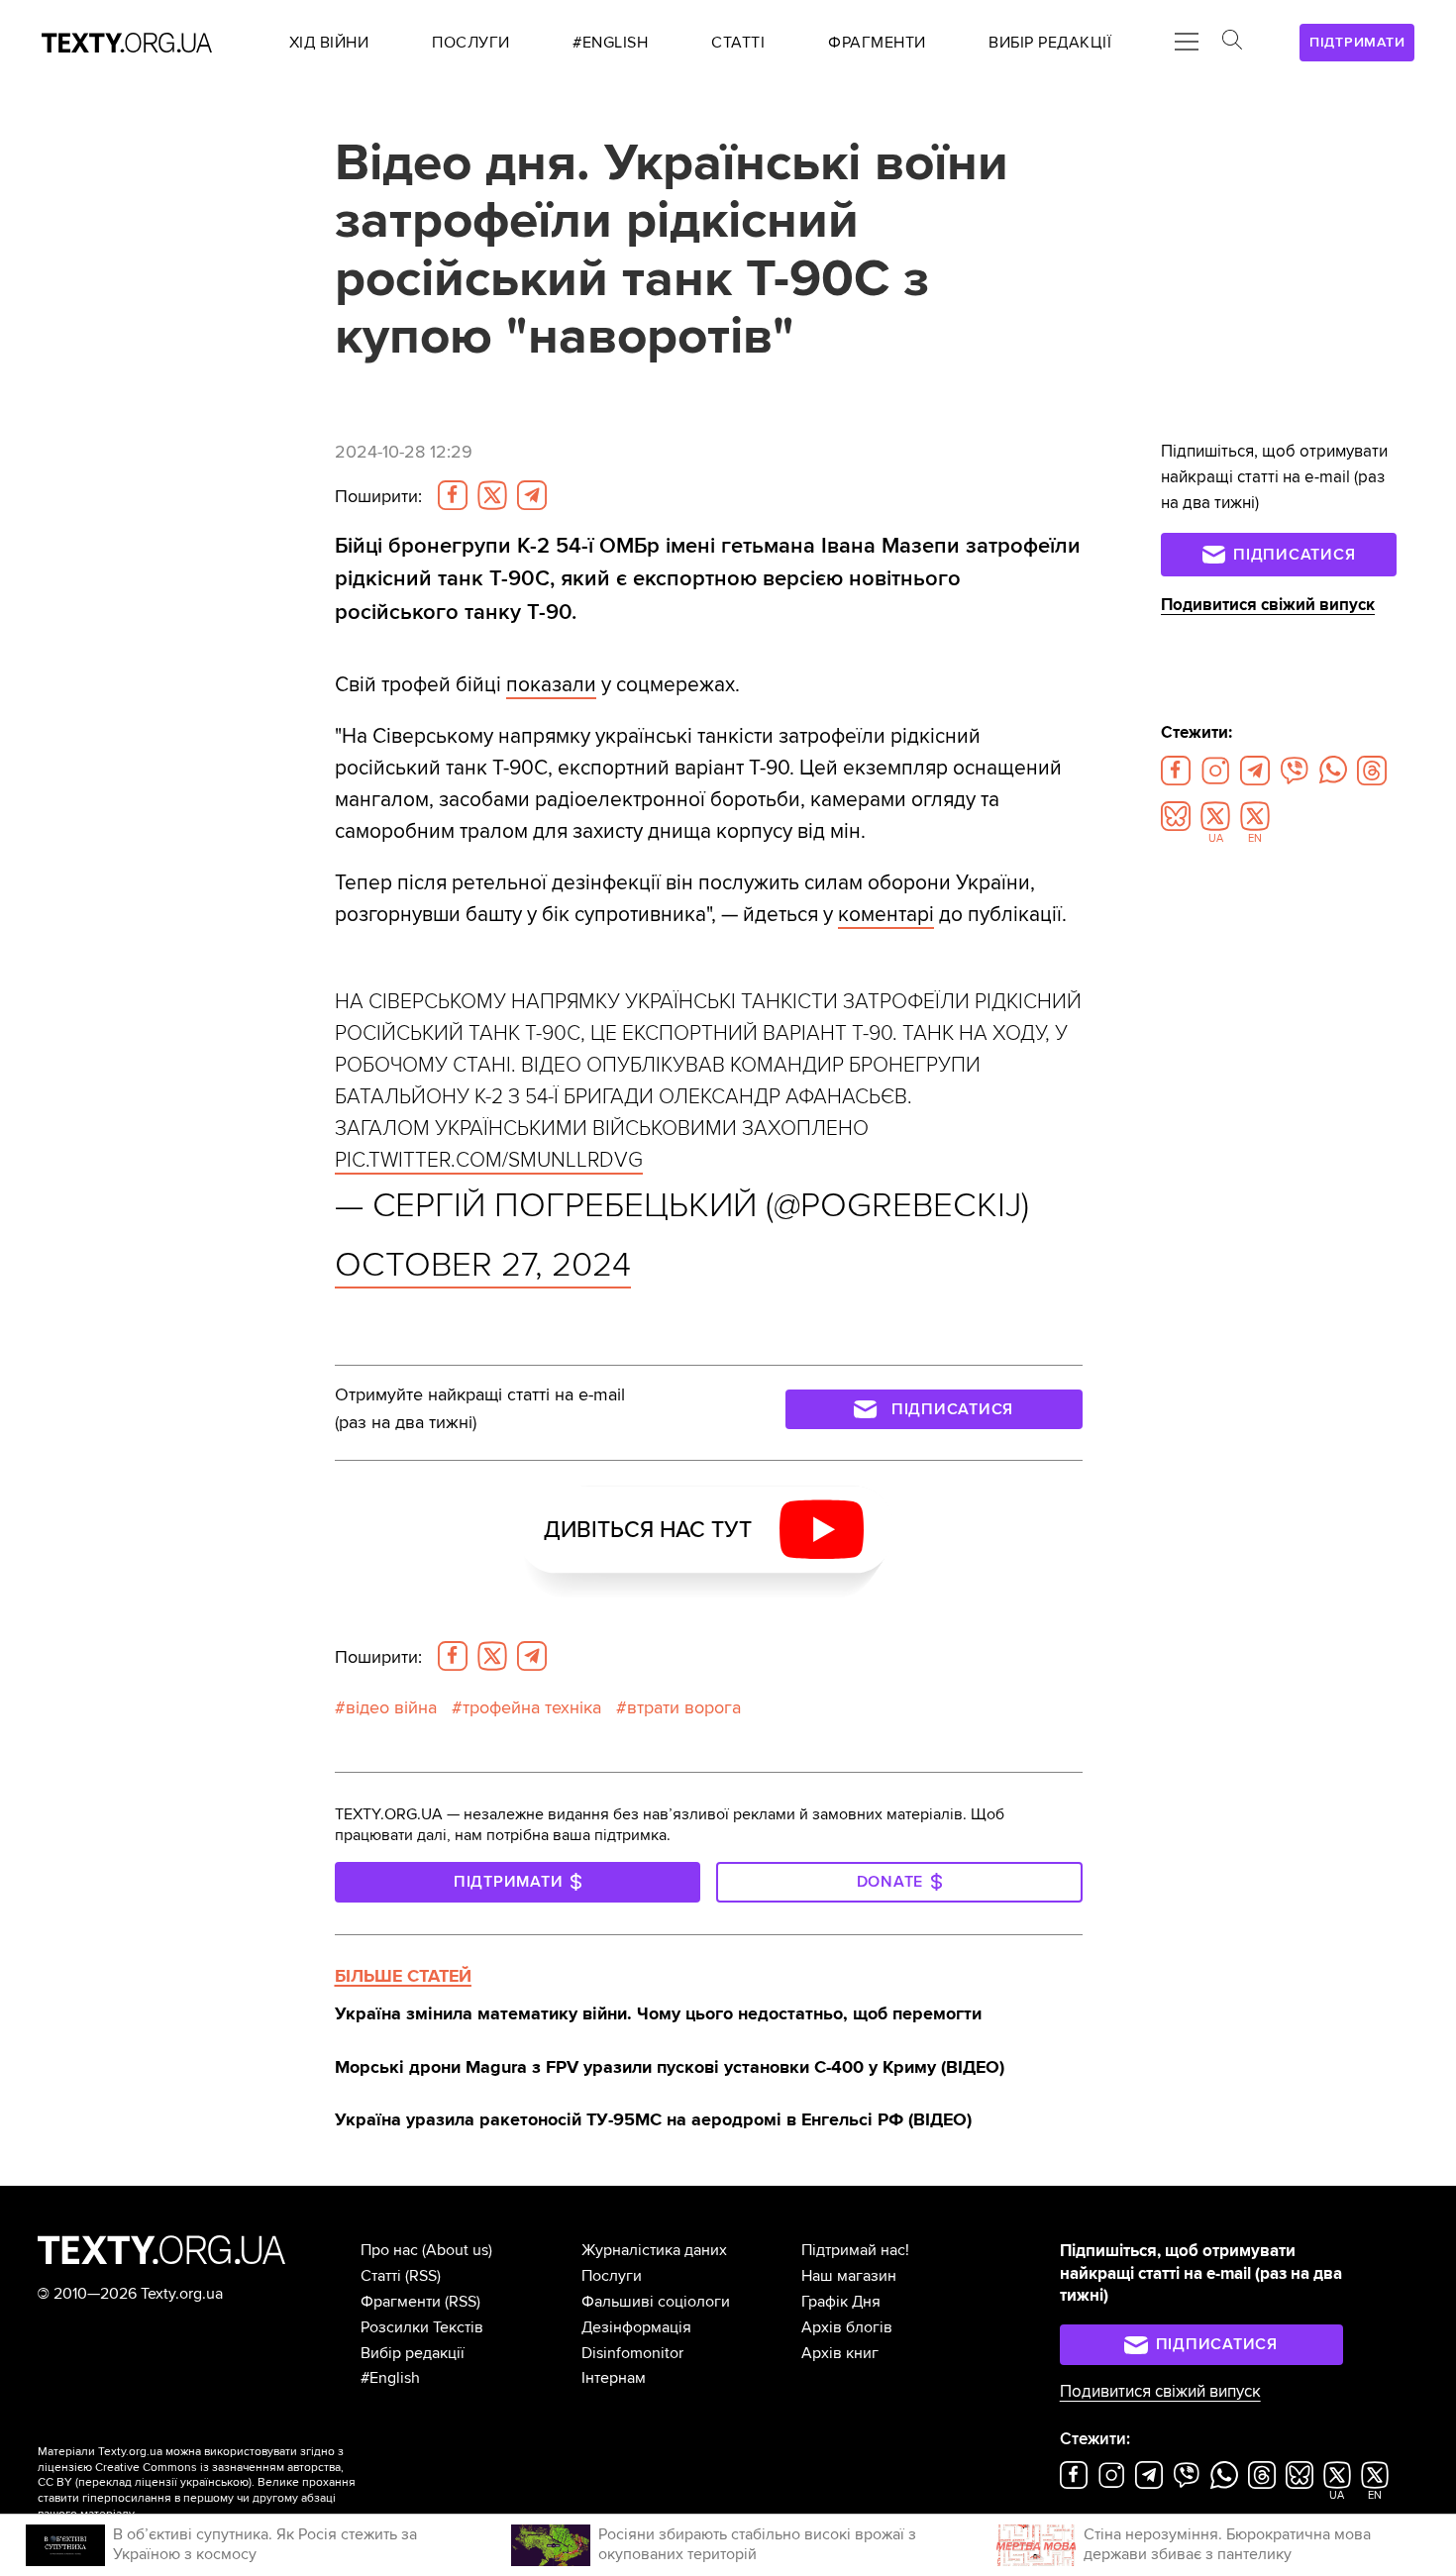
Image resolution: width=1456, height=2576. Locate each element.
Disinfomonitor (632, 2353)
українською (214, 2482)
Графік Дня (841, 2302)
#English (390, 2378)
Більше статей (403, 1976)
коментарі (886, 914)
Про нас (389, 2250)
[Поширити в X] (492, 495)
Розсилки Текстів (422, 2327)
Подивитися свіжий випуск (1268, 605)
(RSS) (423, 2276)
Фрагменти (401, 2302)
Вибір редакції (413, 2353)
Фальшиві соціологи (656, 2302)
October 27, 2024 (483, 1265)
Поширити (378, 496)
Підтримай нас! (855, 2250)
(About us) (457, 2250)
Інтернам (614, 2378)
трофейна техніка (532, 1707)
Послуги (612, 2276)
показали (551, 684)
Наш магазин (849, 2276)
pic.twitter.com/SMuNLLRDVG (489, 1160)
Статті (381, 2276)
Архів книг (840, 2353)
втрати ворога (684, 1707)
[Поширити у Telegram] (532, 495)
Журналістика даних (654, 2250)
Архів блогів (847, 2327)
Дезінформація (636, 2327)
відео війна (391, 1707)
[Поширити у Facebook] (453, 495)
